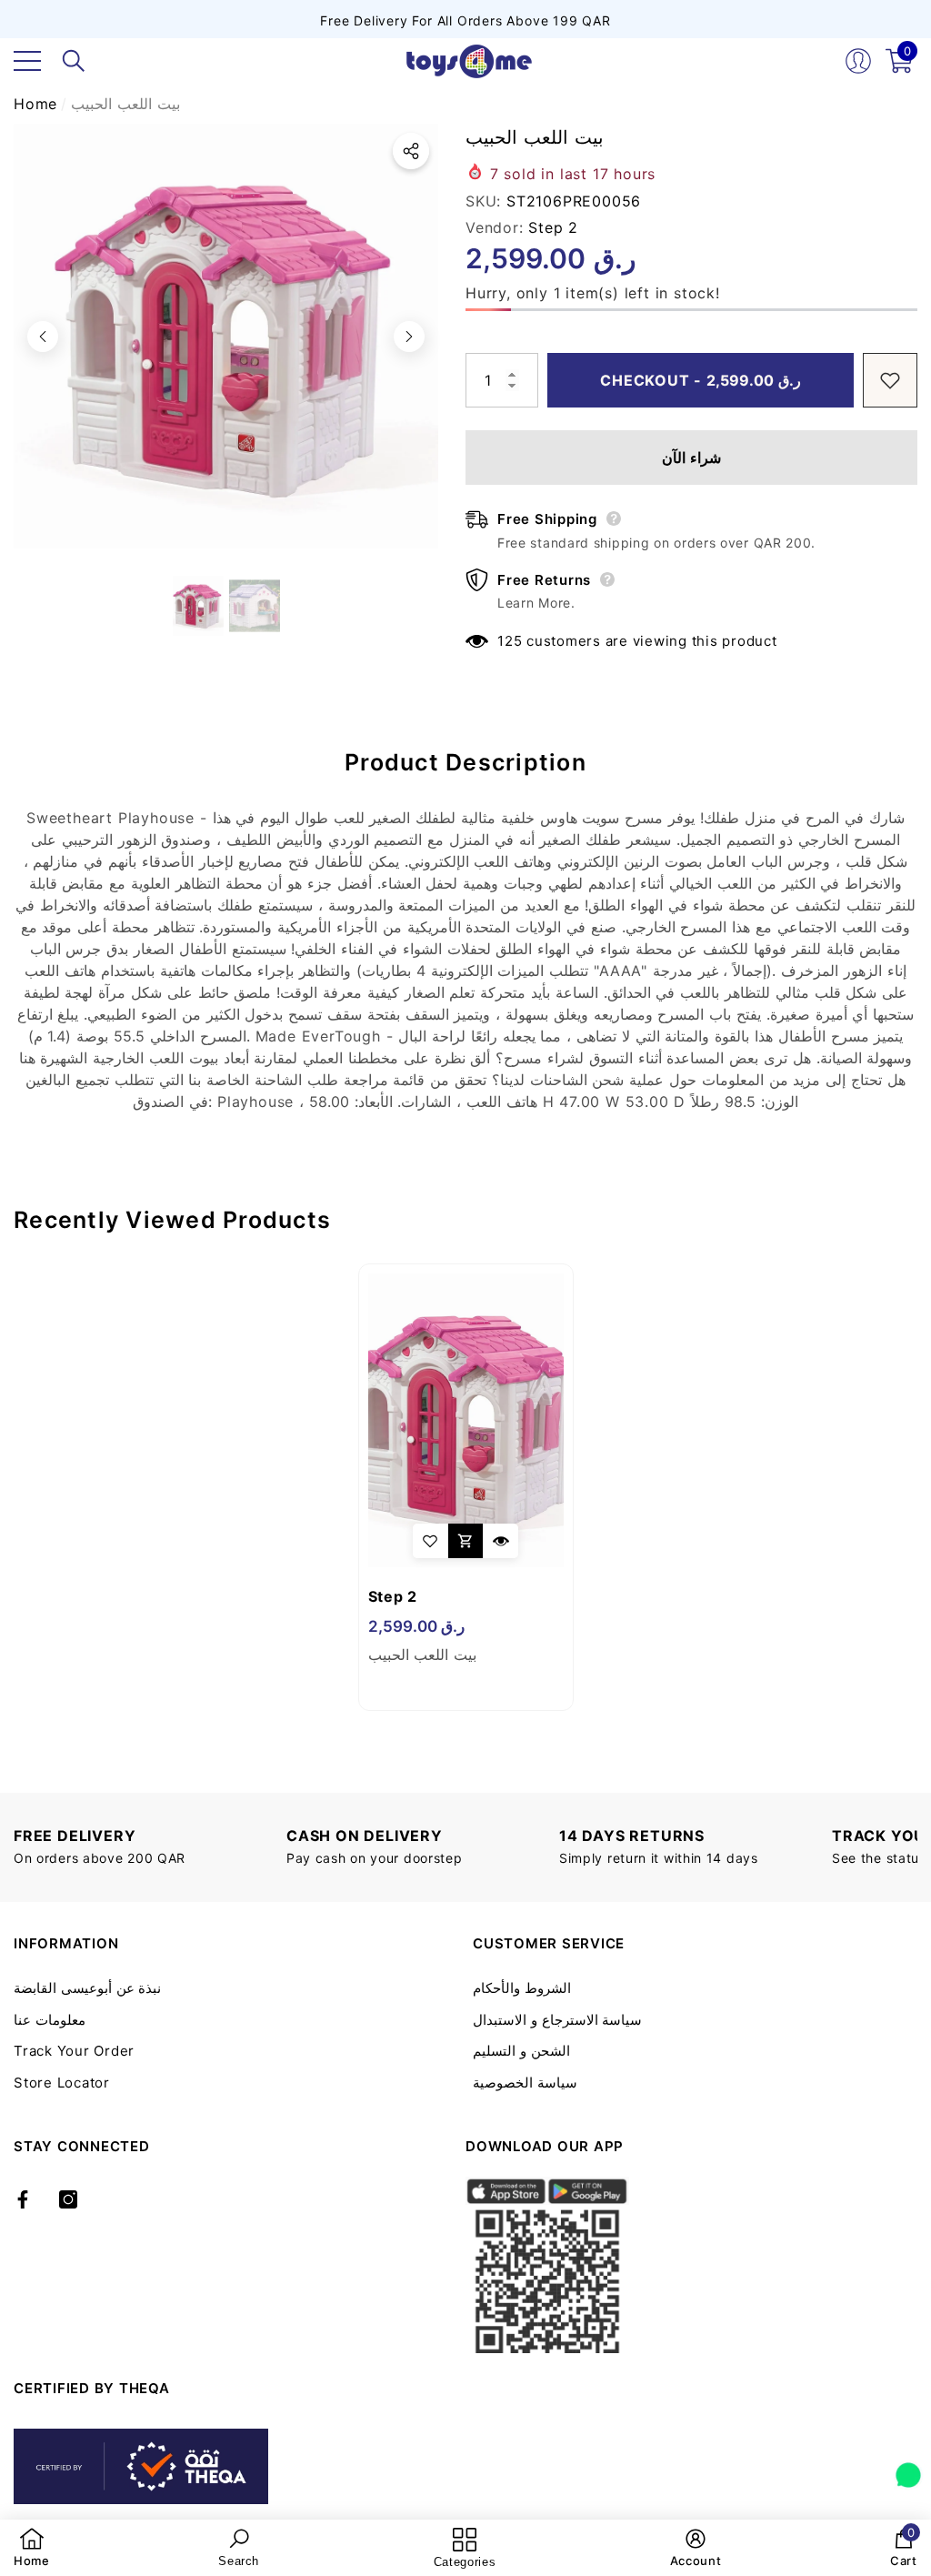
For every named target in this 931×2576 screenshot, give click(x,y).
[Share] (411, 151)
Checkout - (701, 380)
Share (411, 151)
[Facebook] (23, 2199)
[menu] (27, 61)
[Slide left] (43, 337)
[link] (32, 2548)
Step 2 (553, 227)
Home (35, 104)
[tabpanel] (466, 1487)
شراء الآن (691, 458)
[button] (74, 61)
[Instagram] (68, 2199)
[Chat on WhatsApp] (908, 2469)
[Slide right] (409, 337)
